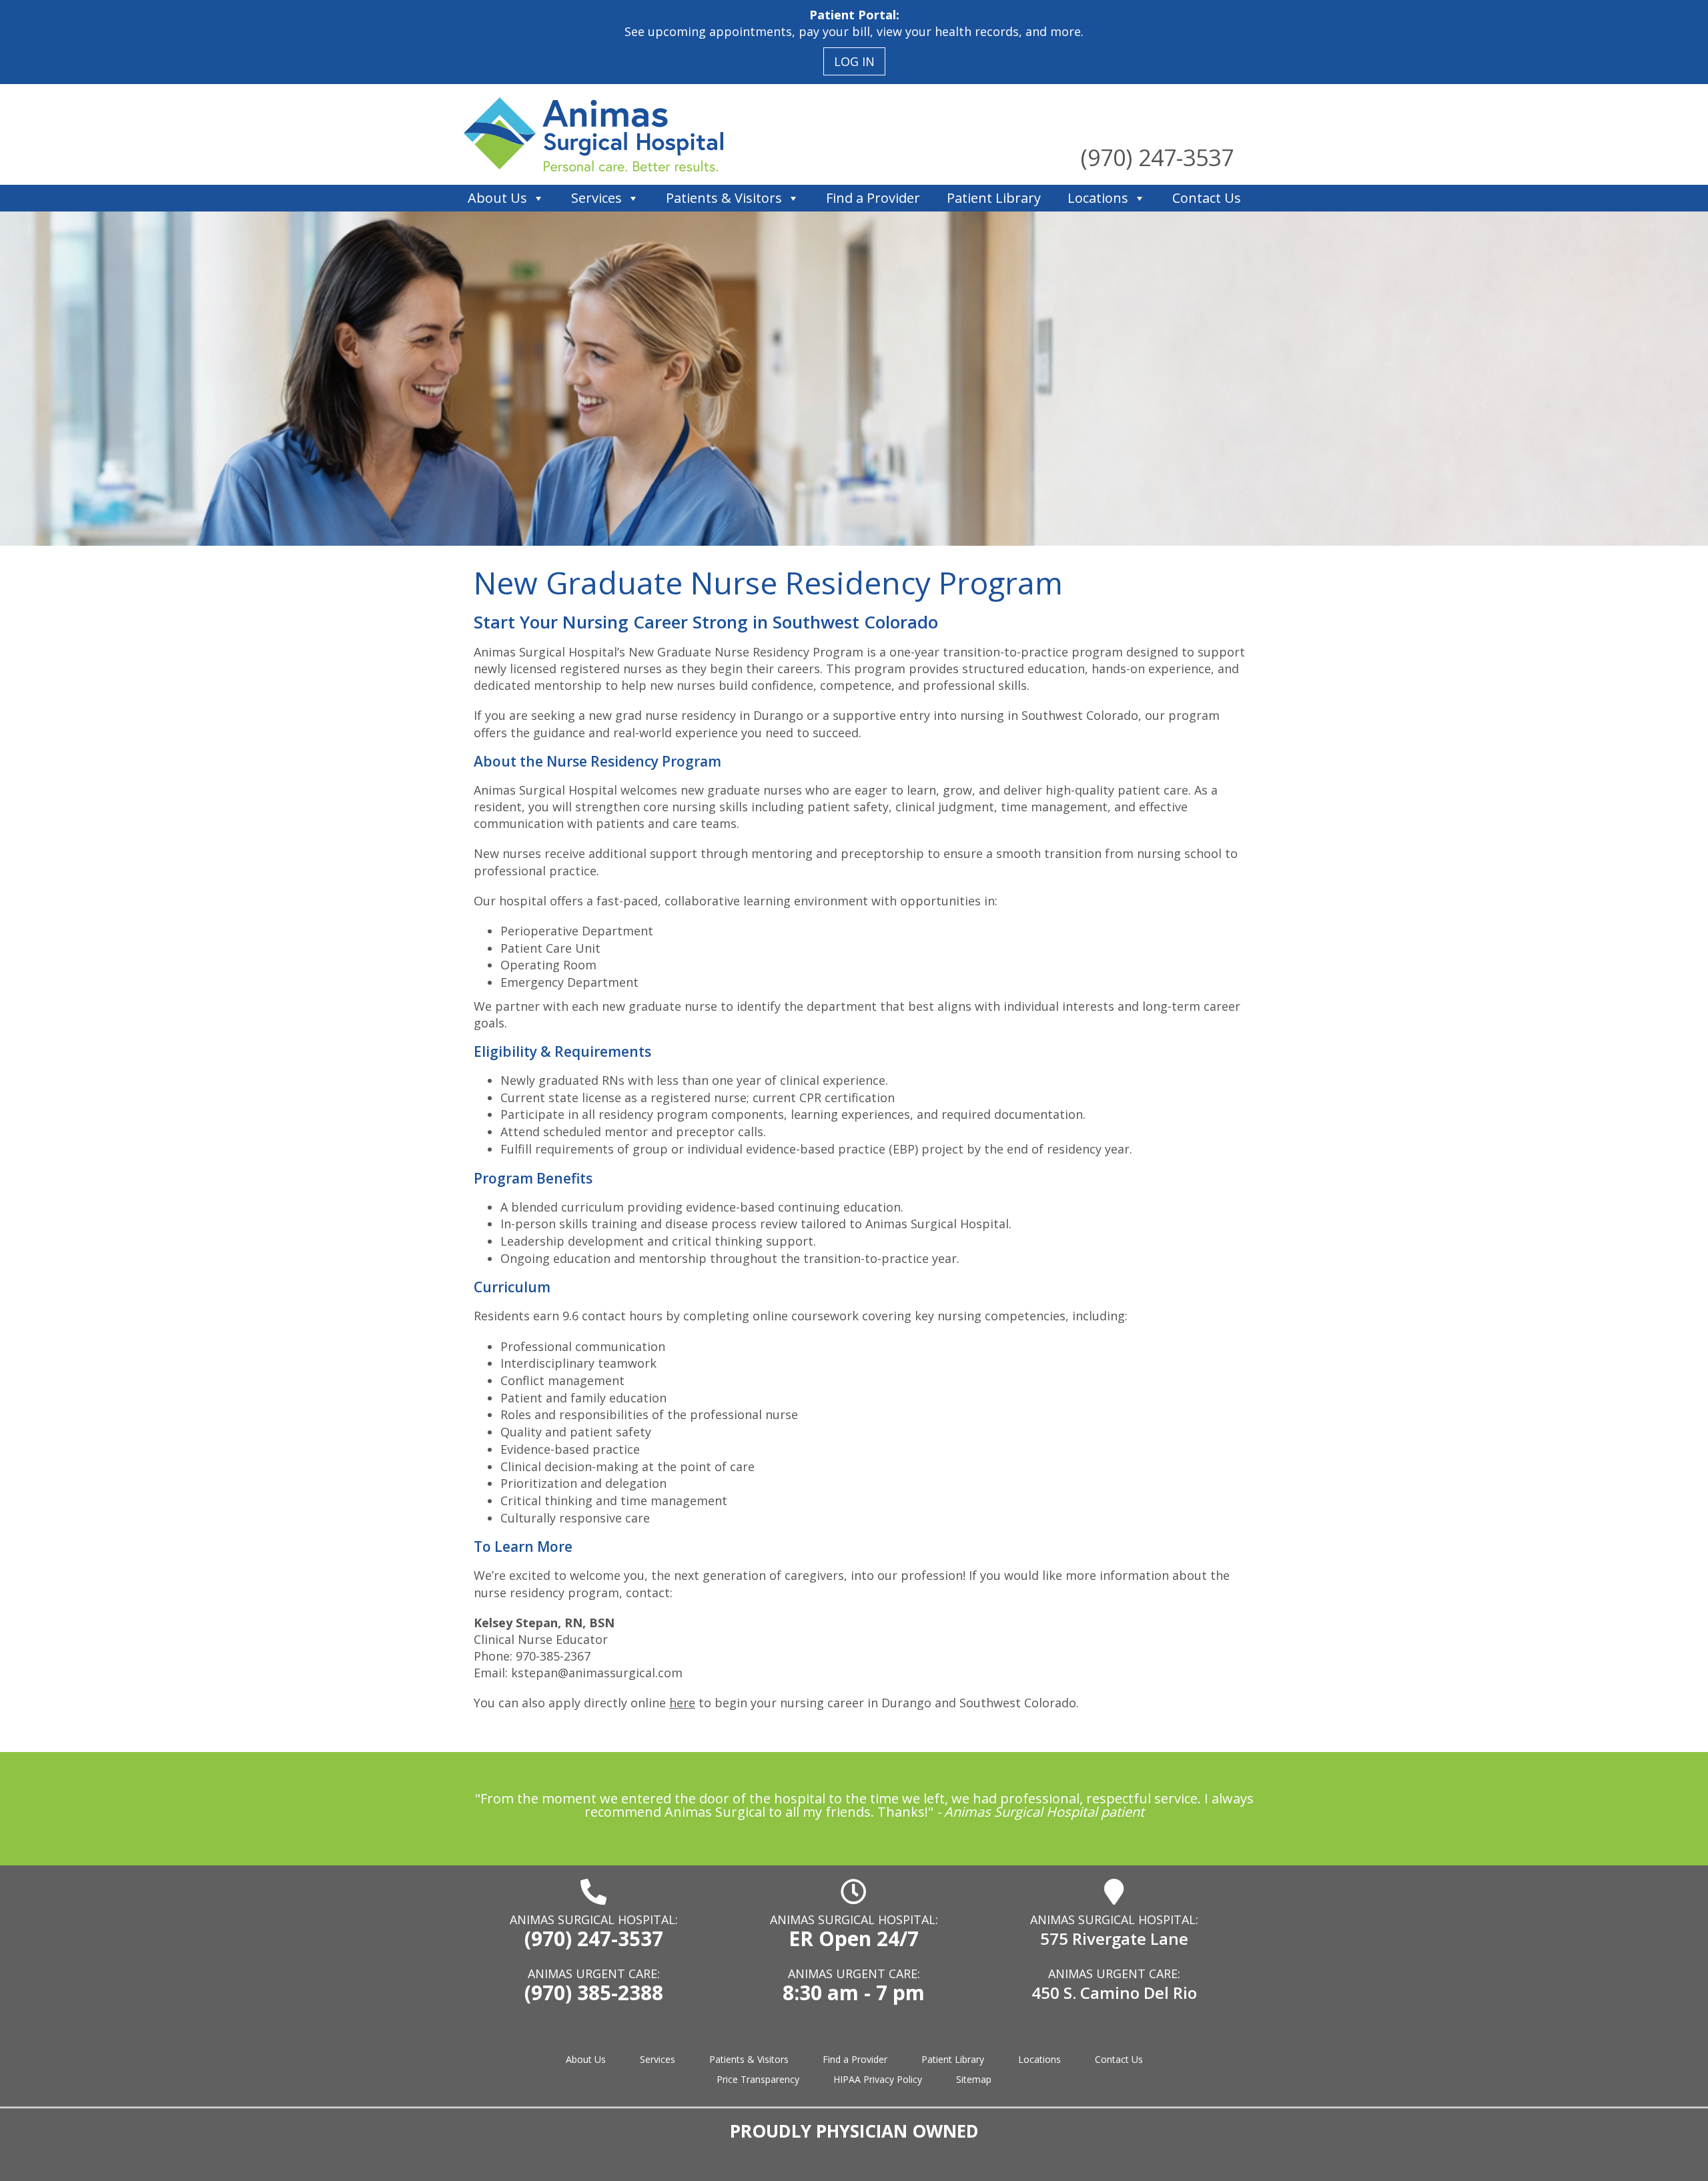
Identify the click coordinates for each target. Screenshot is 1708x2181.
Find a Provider (873, 198)
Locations (1098, 198)
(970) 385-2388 (594, 1993)
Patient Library (994, 198)
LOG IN (854, 61)
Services (596, 198)
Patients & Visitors (724, 198)
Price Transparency (758, 2079)
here (682, 1703)
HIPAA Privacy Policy (878, 2079)
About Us (497, 198)
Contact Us (1207, 198)
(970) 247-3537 (1157, 157)
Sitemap (974, 2079)
